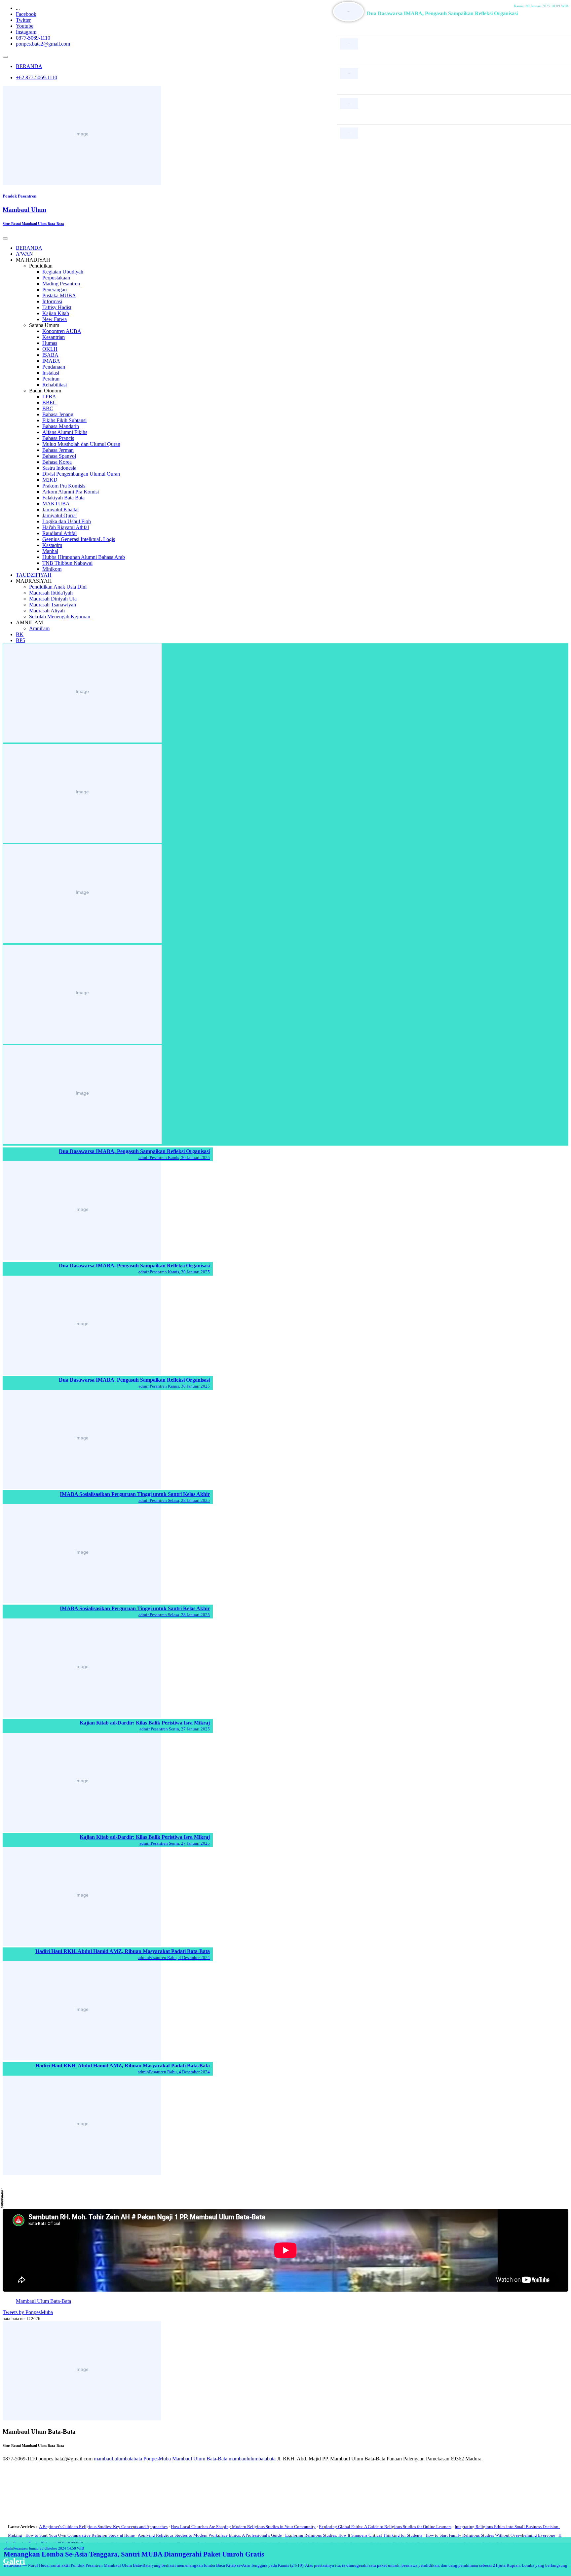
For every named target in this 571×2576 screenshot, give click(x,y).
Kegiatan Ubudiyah (63, 272)
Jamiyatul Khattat (60, 509)
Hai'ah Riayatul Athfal (66, 527)
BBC (48, 408)
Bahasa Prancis (58, 438)
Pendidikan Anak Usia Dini (58, 587)
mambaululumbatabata (252, 2459)
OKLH (50, 349)
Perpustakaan (56, 278)
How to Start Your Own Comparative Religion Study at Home (80, 2535)
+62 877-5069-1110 (37, 77)
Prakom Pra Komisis (64, 486)
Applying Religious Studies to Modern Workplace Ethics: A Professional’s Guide (210, 2535)
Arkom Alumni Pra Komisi (71, 492)
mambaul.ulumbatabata (118, 2459)
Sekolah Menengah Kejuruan (60, 617)
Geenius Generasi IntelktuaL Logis (79, 539)
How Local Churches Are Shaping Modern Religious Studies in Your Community (243, 2527)
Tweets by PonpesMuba (28, 2312)
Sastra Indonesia (59, 468)
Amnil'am (39, 628)
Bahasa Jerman (58, 450)
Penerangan (55, 290)
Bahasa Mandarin (61, 426)
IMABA (51, 361)
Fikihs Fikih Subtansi (64, 420)
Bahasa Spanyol (59, 456)
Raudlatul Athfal (59, 533)
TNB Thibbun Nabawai (67, 563)
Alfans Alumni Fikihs (65, 432)
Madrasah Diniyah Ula (53, 599)
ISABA (50, 355)
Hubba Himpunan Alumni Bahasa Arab (84, 557)
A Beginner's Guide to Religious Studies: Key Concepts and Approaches (103, 2527)
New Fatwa (55, 319)
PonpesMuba (157, 2459)
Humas (50, 343)
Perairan (51, 379)
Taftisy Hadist (57, 307)
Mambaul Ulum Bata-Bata (43, 2301)
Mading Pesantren (61, 284)
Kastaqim (52, 545)
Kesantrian (54, 337)
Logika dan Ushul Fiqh (67, 521)
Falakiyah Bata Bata (63, 498)
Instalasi (51, 373)
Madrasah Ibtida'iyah (51, 593)
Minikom (52, 569)
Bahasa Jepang (58, 414)
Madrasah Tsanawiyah (53, 605)
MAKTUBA (56, 504)
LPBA (49, 397)
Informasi (52, 301)
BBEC (49, 402)
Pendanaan (54, 367)
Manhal (50, 551)
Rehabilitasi (55, 385)
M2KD (50, 480)
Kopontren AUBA (62, 331)
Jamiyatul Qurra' (59, 515)
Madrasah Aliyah (47, 611)
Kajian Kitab (56, 313)
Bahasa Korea (57, 462)
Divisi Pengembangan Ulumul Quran (81, 474)
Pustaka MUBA (59, 295)
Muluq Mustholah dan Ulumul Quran (81, 444)
